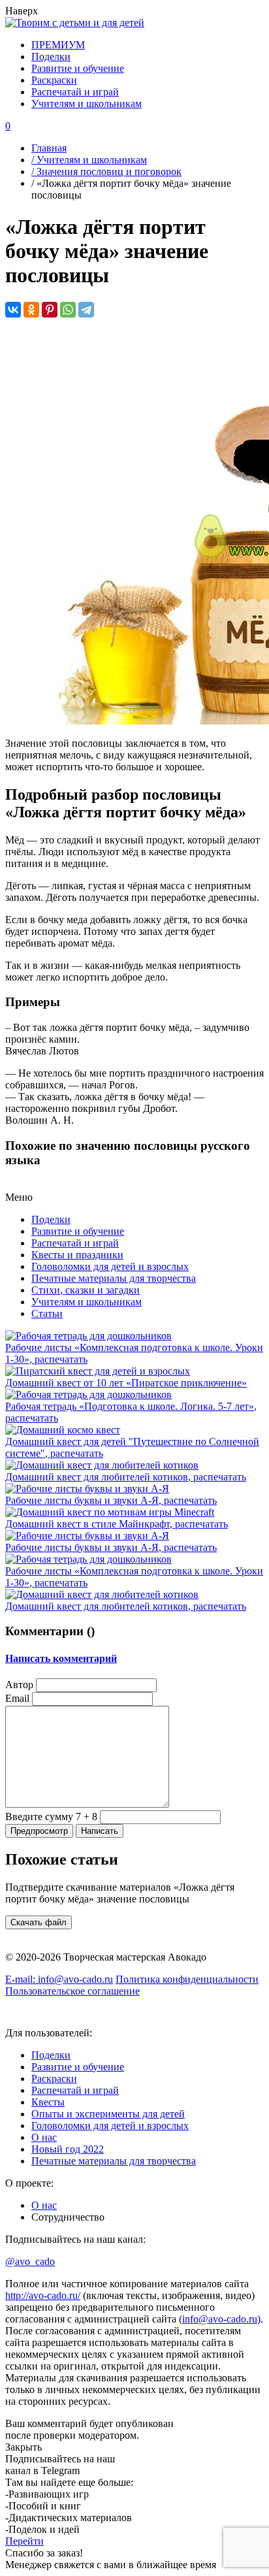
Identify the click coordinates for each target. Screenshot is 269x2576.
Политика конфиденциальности (187, 1979)
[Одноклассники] (31, 310)
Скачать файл (39, 1922)
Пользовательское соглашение (72, 1991)
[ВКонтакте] (13, 310)
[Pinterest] (50, 310)
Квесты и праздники (77, 1255)
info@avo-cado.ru (59, 1979)
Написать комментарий (61, 1658)
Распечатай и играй (75, 92)
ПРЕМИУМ (58, 45)
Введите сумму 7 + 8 (51, 1817)
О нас (44, 2137)
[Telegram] (86, 310)
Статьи (47, 1313)
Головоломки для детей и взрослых (110, 1266)
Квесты (48, 2102)
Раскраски (54, 80)
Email (17, 1698)
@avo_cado (30, 2261)
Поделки (51, 57)
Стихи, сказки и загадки (86, 1290)
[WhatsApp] (68, 310)
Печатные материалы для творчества (114, 1278)
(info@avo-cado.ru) (220, 2319)
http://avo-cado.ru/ (43, 2295)
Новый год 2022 (68, 2149)
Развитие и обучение (78, 68)
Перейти (24, 2541)
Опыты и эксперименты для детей (108, 2114)
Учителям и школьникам (87, 104)
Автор (19, 1685)
